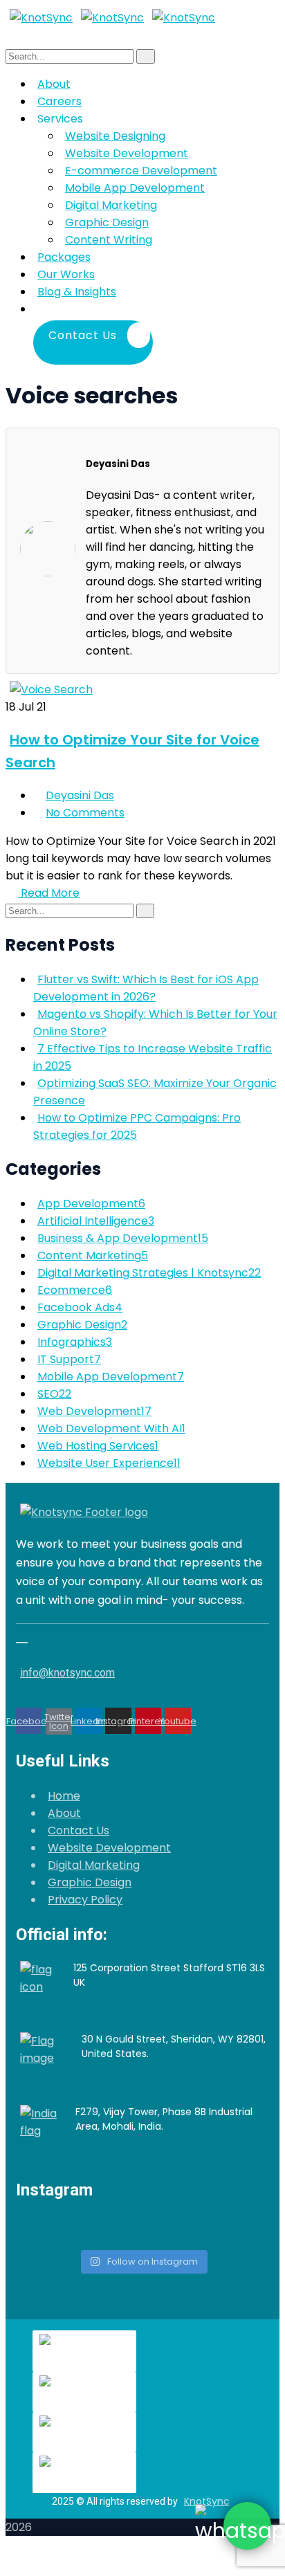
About (64, 1813)
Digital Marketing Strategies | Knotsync (149, 1273)
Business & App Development (123, 1238)
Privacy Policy (85, 1900)
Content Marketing (93, 1255)
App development (91, 1204)
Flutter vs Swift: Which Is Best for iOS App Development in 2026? (146, 988)
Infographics (75, 1342)
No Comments (85, 813)
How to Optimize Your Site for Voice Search (132, 751)
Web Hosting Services (98, 1446)
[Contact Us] (157, 309)
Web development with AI (111, 1428)
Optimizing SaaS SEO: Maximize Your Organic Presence (155, 1092)
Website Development (109, 1848)
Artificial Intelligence (96, 1221)
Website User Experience (109, 1463)
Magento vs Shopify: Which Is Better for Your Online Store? (155, 1023)
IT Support (69, 1359)
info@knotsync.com (67, 1673)
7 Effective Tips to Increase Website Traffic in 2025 (153, 1057)
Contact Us (79, 1830)
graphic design (82, 1325)
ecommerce (75, 1290)
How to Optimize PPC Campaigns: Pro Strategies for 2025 (137, 1126)
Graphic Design (90, 1882)
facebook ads (80, 1307)
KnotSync (207, 2501)
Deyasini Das (80, 795)
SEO (54, 1394)
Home (64, 1796)
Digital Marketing (94, 1865)
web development (94, 1411)
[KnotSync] (41, 18)
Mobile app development (111, 1377)
